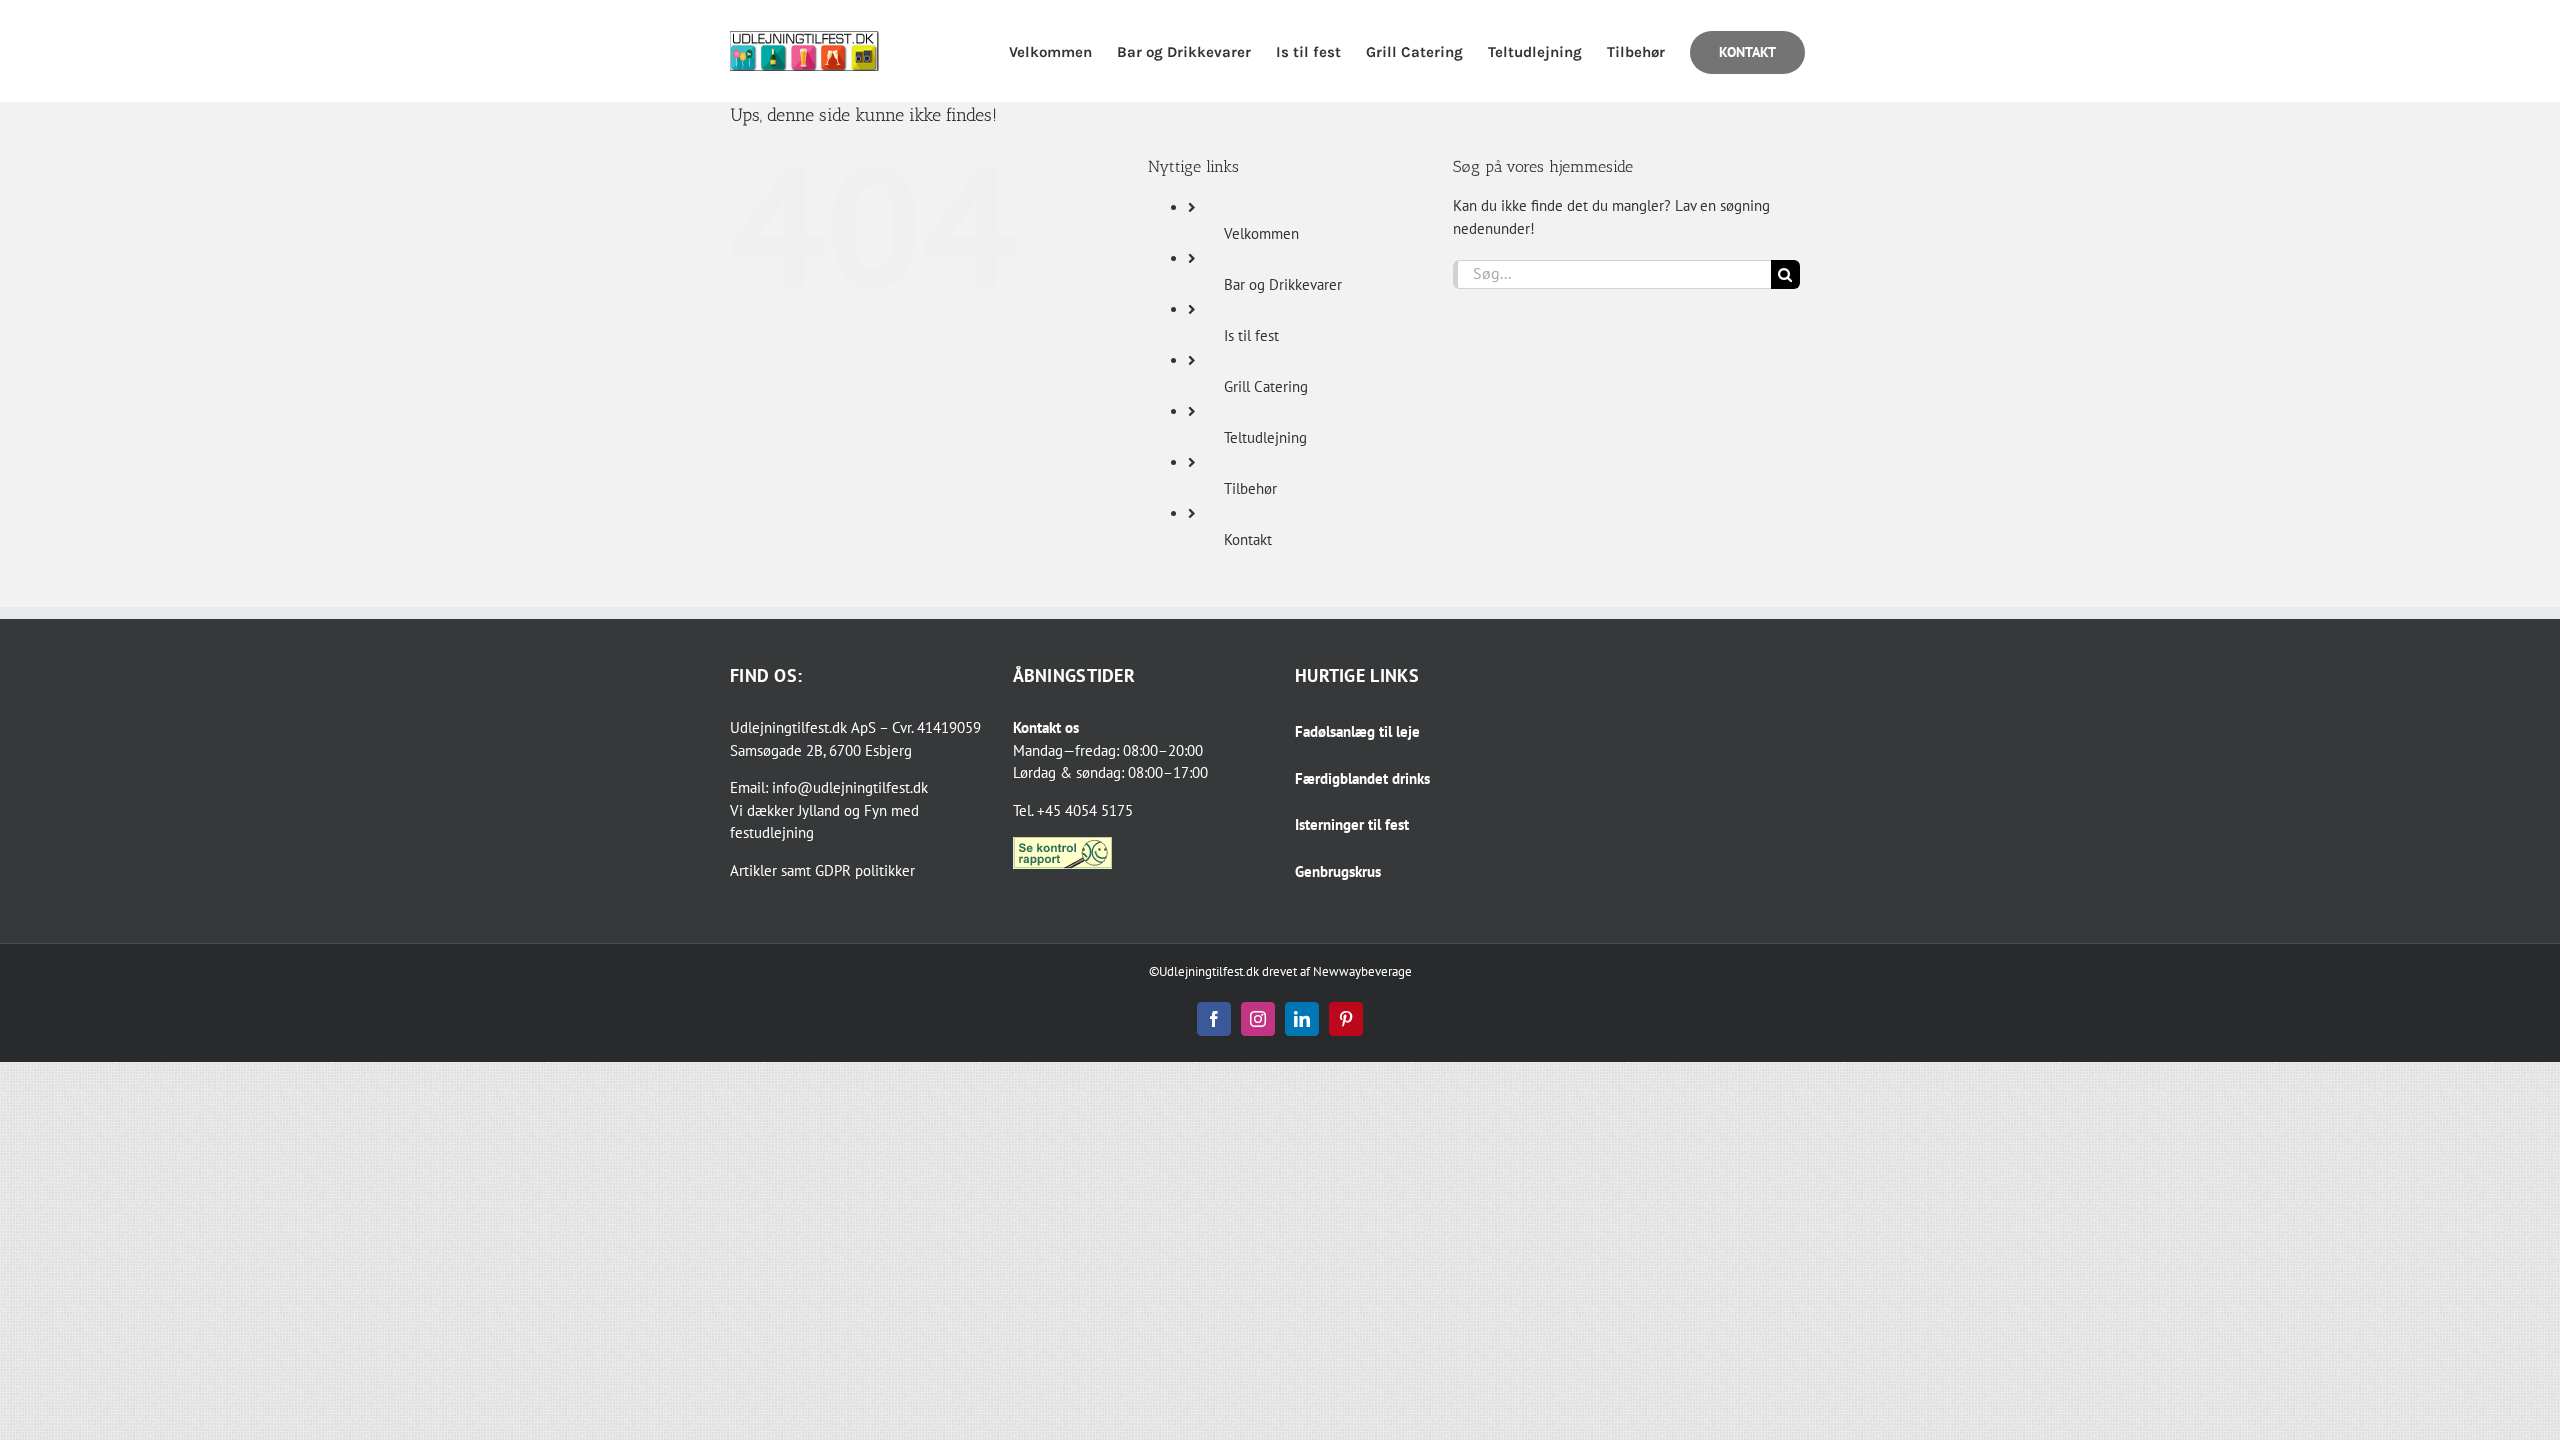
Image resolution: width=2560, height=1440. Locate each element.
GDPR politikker (865, 870)
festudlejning (772, 832)
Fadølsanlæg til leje (1357, 731)
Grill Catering (1266, 386)
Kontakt (1248, 539)
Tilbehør (1250, 488)
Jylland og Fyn (842, 810)
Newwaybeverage (1362, 971)
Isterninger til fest (1352, 824)
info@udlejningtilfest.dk (850, 787)
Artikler (753, 870)
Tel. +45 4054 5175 (1073, 810)
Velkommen (1261, 233)
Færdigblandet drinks (1362, 778)
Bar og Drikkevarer (1283, 284)
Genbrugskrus (1338, 871)
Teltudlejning (1265, 437)
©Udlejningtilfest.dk (1204, 971)
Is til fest (1251, 335)
